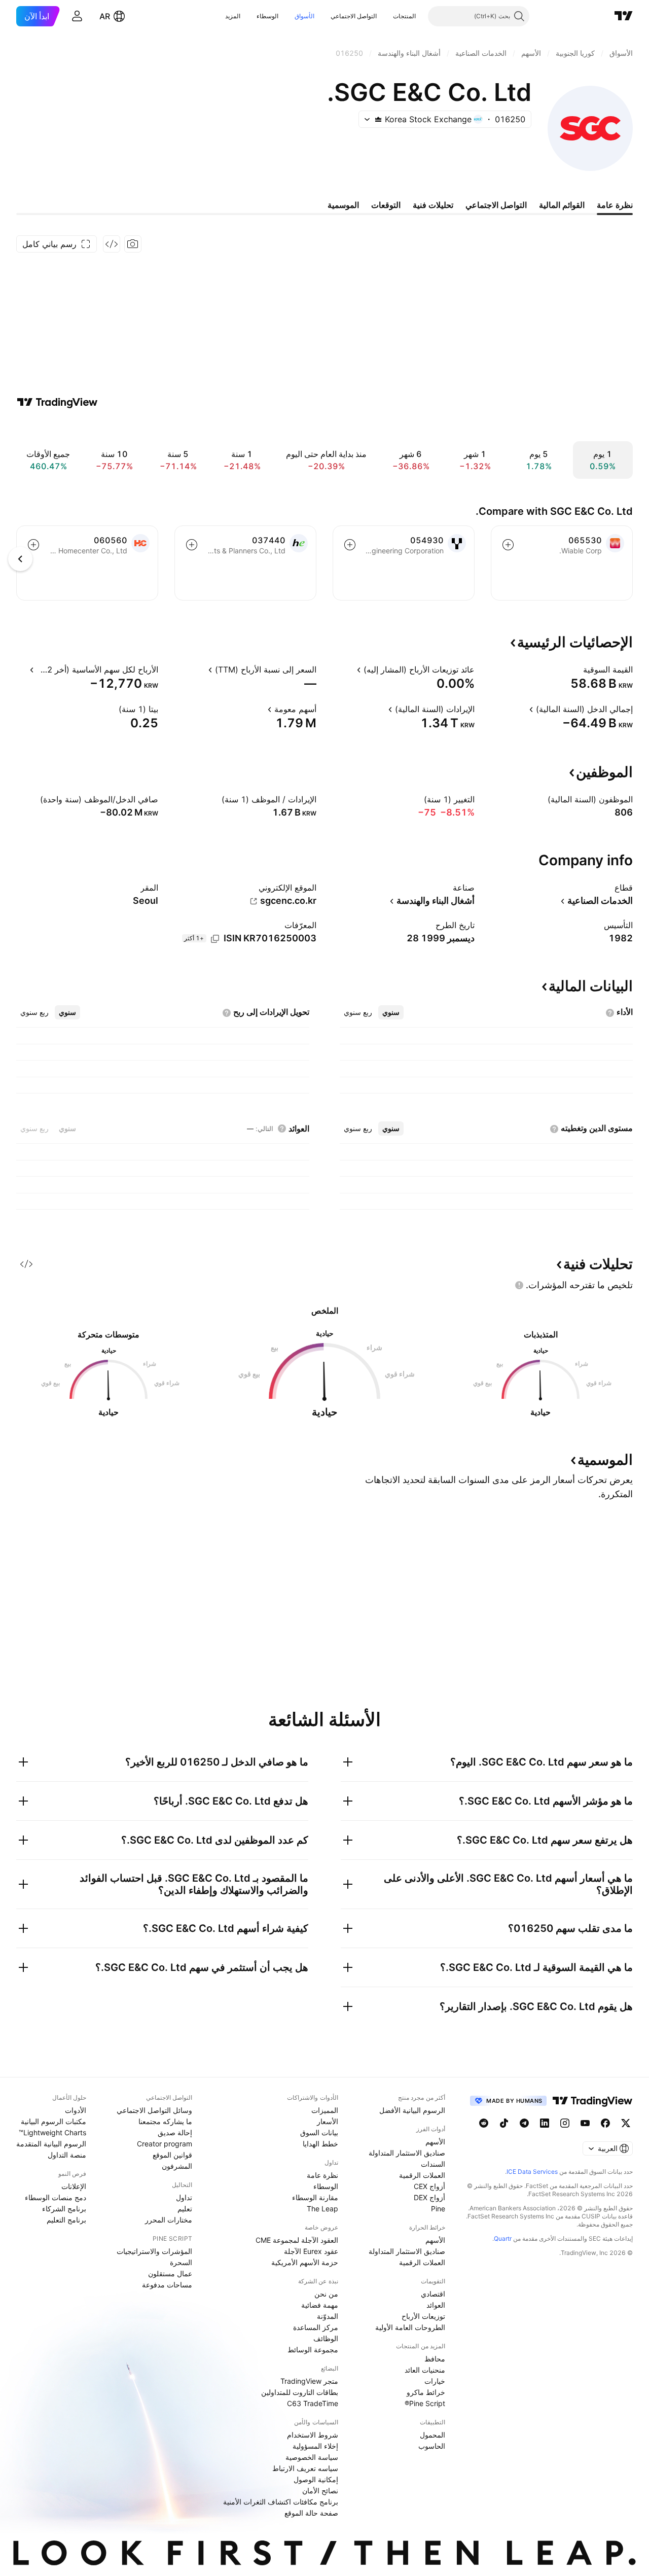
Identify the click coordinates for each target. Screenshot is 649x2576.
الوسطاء (267, 16)
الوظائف (326, 2338)
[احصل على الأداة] (112, 244)
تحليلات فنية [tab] (433, 205)
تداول (184, 2197)
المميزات (325, 2110)
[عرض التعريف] (576, 669)
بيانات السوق (319, 2132)
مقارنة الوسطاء (315, 2197)
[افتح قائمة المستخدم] (77, 16)
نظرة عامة (322, 2175)
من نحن (326, 2294)
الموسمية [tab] (343, 205)
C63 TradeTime (313, 2403)
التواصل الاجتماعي (354, 16)
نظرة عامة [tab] (615, 205)
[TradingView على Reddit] (484, 2123)
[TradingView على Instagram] (565, 2123)
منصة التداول (67, 2155)
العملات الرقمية (422, 2175)
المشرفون (177, 2166)
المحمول (432, 2435)
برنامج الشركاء (64, 2209)
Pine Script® (425, 2403)
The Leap (322, 2209)
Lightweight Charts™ (52, 2132)
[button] (385, 16)
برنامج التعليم (66, 2220)
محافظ (435, 2359)
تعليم (185, 2209)
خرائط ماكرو (426, 2392)
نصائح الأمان (320, 2491)
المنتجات (404, 16)
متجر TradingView (309, 2381)
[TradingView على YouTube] (585, 2123)
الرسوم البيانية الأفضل (412, 2110)
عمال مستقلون (170, 2273)
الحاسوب (432, 2446)
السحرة (181, 2262)
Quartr (503, 2238)
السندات (433, 2164)
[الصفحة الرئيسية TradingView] (624, 16)
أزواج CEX (429, 2186)
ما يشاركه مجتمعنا (165, 2121)
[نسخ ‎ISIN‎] (215, 939)
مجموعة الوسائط (313, 2350)
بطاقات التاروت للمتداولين (300, 2392)
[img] (378, 119)
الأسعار (328, 2121)
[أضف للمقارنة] (508, 545)
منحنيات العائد (425, 2370)
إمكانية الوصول (316, 2479)
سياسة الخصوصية (312, 2457)
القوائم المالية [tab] (562, 205)
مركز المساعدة (316, 2327)
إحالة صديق (175, 2132)
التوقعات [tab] (386, 205)
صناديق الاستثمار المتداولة (407, 2153)
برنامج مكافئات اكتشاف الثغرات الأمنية (281, 2502)
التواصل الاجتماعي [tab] (496, 205)
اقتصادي (433, 2294)
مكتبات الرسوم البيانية (53, 2121)
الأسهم (435, 2142)
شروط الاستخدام (313, 2435)
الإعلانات (74, 2186)
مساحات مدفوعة (167, 2285)
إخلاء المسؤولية (315, 2446)
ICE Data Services (532, 2172)
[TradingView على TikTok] (504, 2123)
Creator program (165, 2144)
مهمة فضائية (320, 2305)
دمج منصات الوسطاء (56, 2197)
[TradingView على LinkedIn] (545, 2123)
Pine (438, 2209)
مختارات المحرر (169, 2220)
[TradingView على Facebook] (605, 2123)
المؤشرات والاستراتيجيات (154, 2251)
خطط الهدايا (320, 2144)
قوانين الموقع (172, 2155)
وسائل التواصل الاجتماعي (154, 2110)
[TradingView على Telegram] (524, 2123)
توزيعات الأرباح (423, 2316)
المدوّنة (328, 2316)
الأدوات (76, 2110)
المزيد (233, 16)
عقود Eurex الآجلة (311, 2251)
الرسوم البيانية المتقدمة (51, 2144)
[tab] (391, 1012)
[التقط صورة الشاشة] (133, 244)
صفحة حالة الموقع (311, 2513)
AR (105, 16)
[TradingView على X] (626, 2123)
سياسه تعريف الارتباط (305, 2468)
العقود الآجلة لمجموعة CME (297, 2240)
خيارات (435, 2381)
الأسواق (304, 16)
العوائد (436, 2305)
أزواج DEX (429, 2197)
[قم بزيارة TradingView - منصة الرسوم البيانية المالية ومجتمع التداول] (57, 402)
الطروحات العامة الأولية (410, 2327)
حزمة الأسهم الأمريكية (305, 2262)
